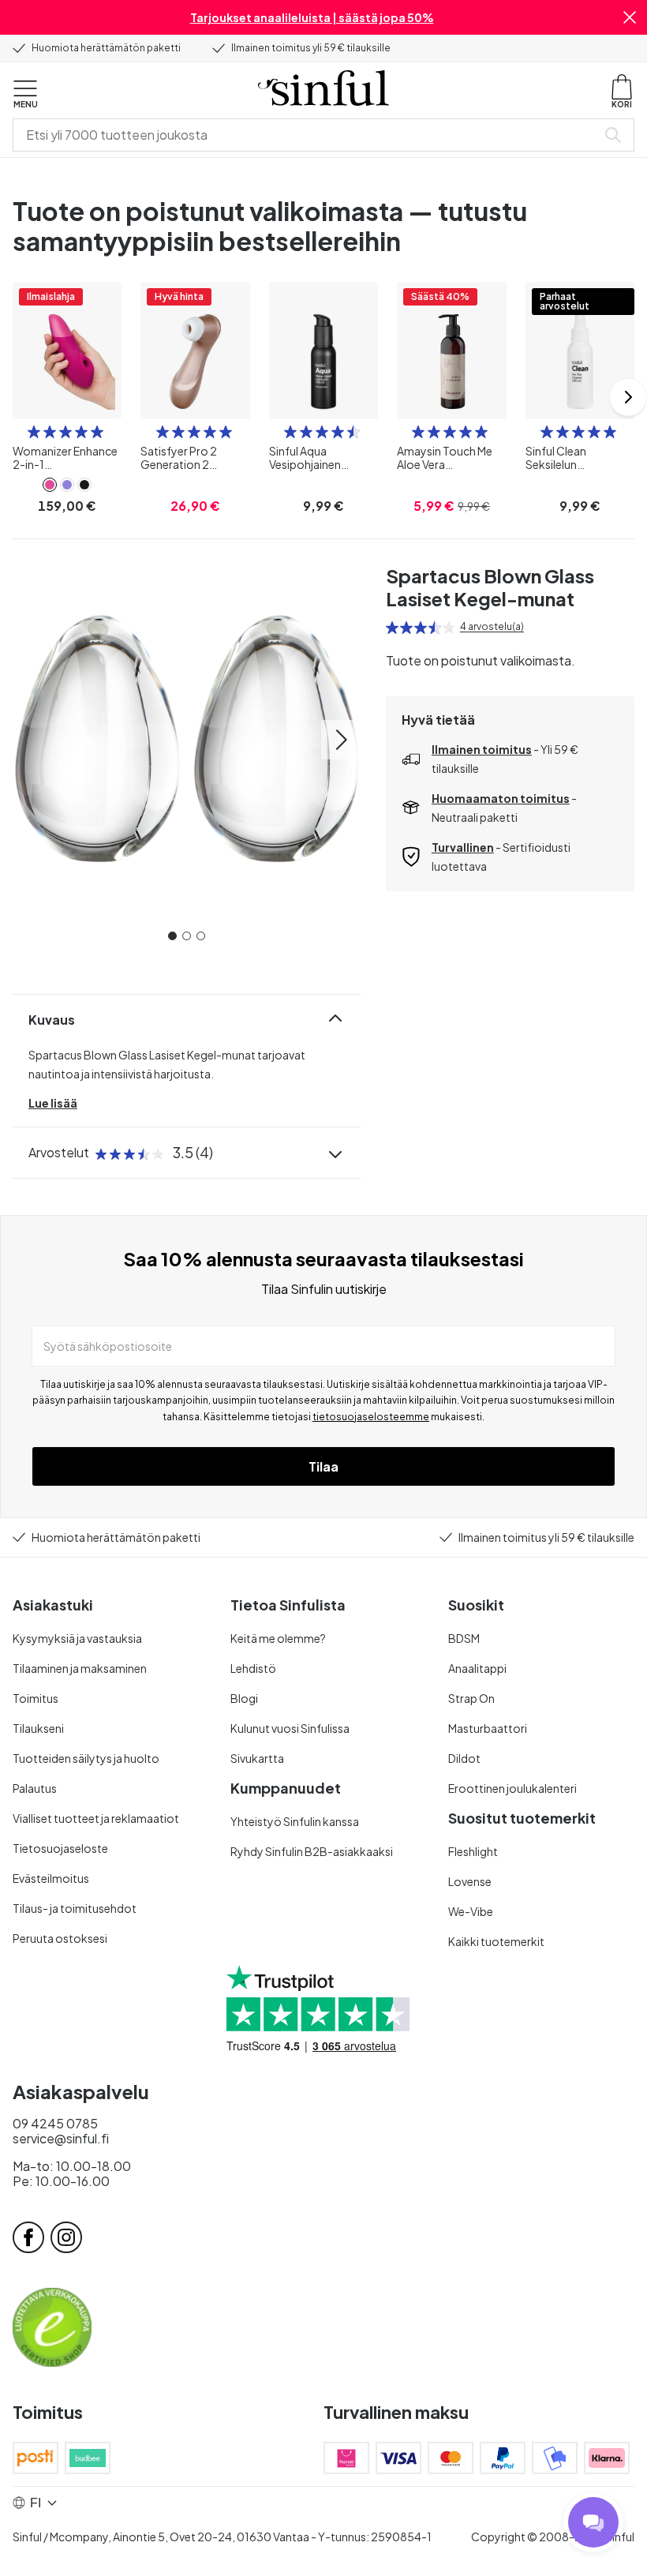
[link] (50, 485)
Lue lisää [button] (53, 1103)
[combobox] (308, 135)
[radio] (34, 432)
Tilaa (323, 1466)
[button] (630, 17)
